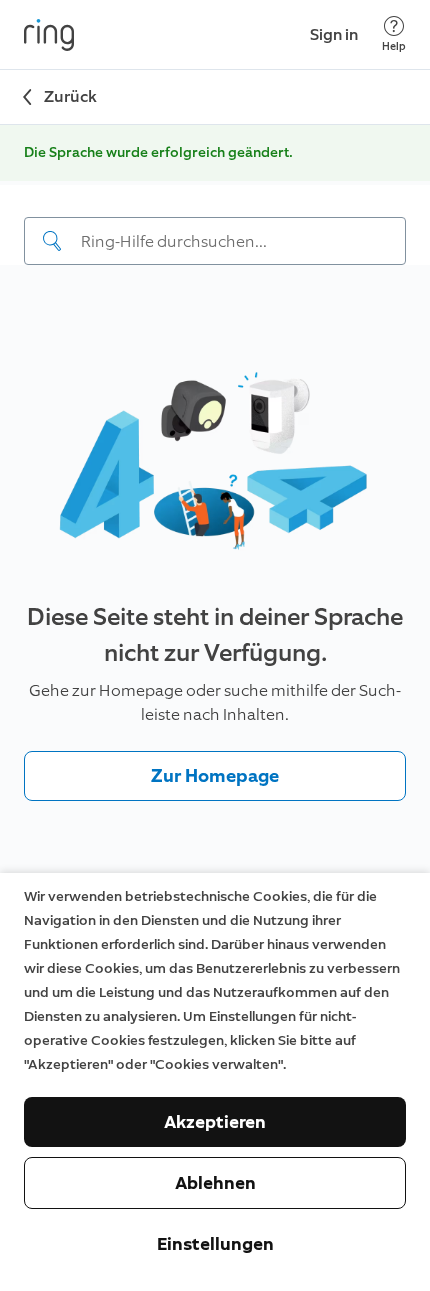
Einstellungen (215, 1244)
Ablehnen (215, 1183)
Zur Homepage (215, 776)
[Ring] (49, 35)
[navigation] (215, 225)
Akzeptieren (215, 1122)
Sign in (334, 34)
